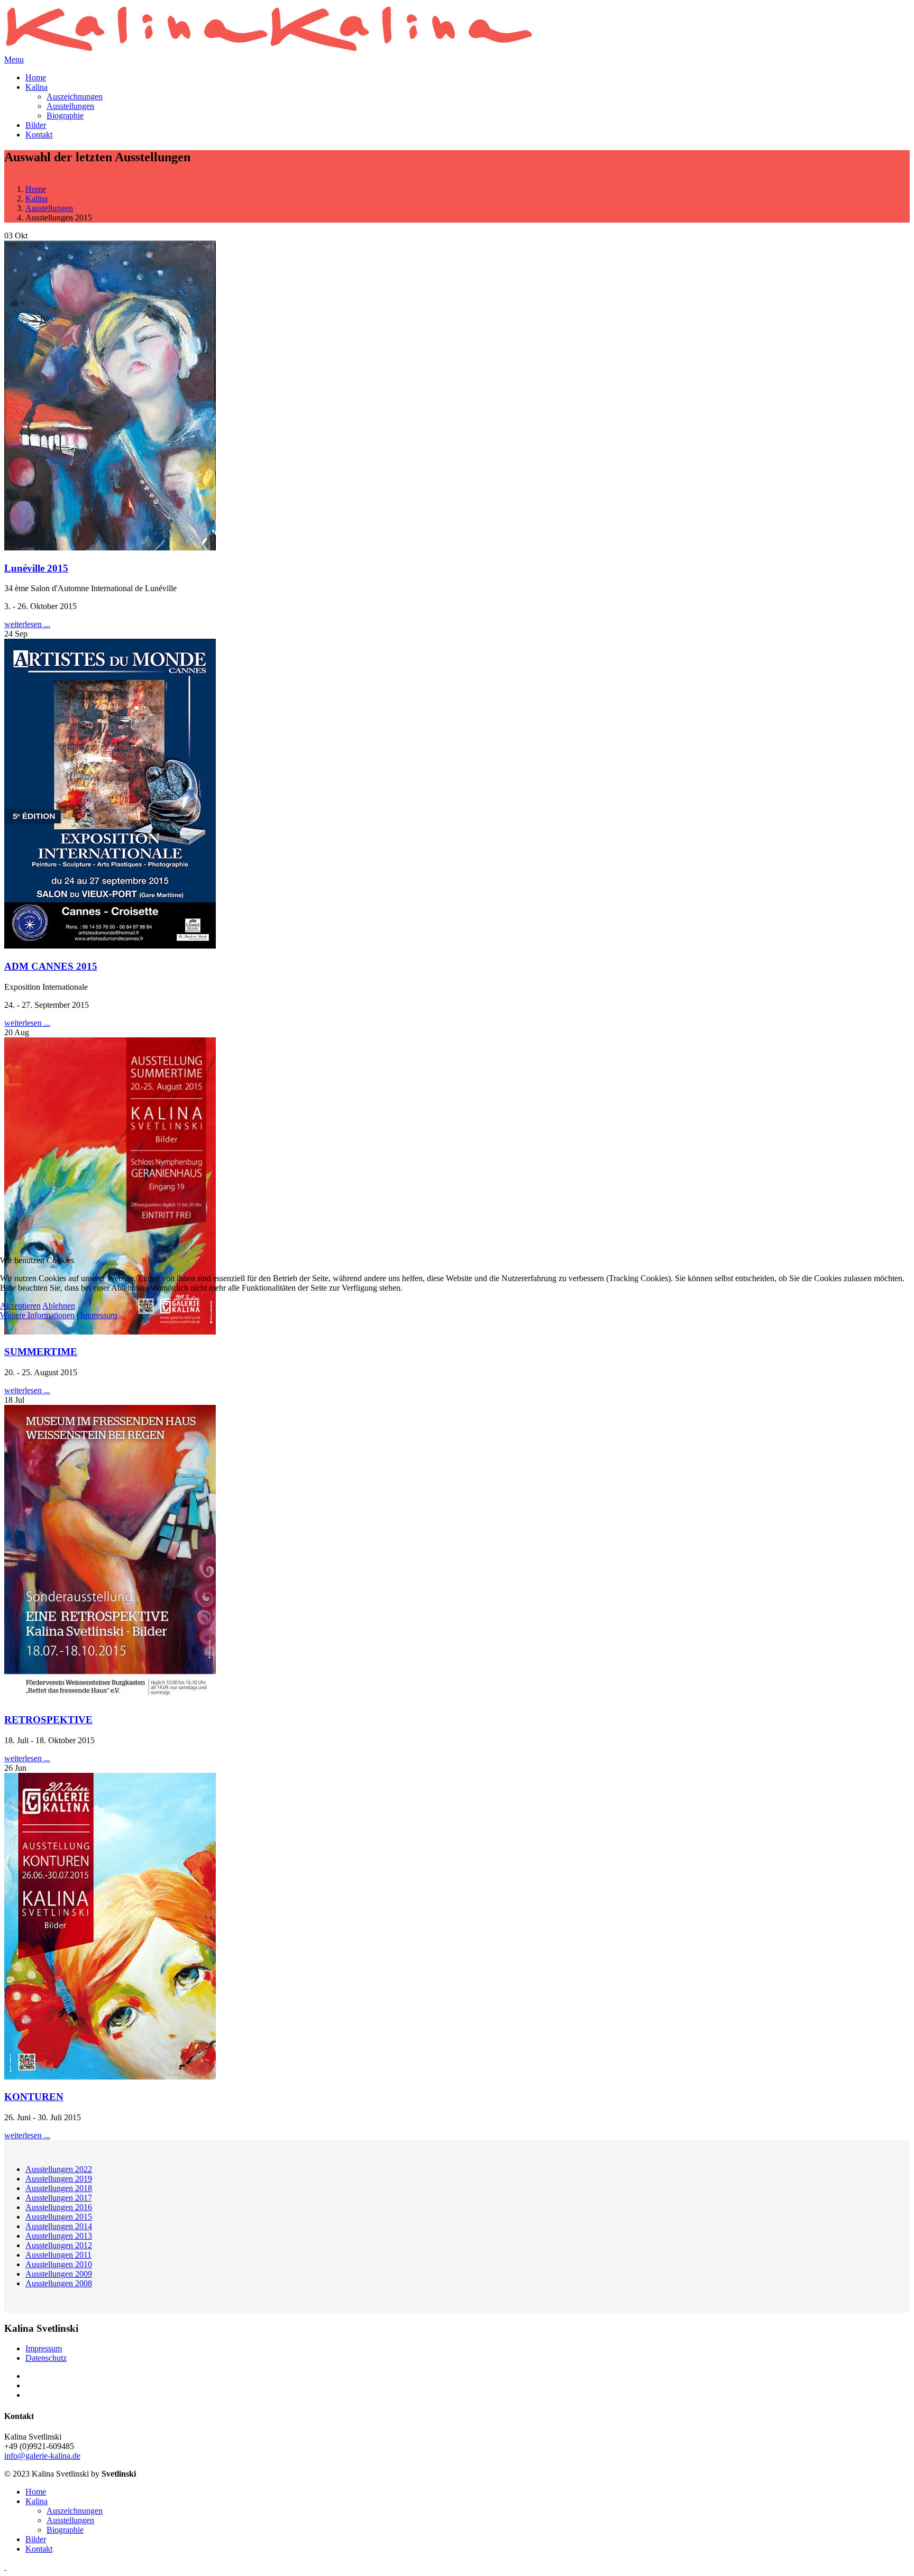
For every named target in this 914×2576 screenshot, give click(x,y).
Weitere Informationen (37, 1315)
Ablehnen (59, 1306)
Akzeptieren (20, 1306)
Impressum (99, 1315)
